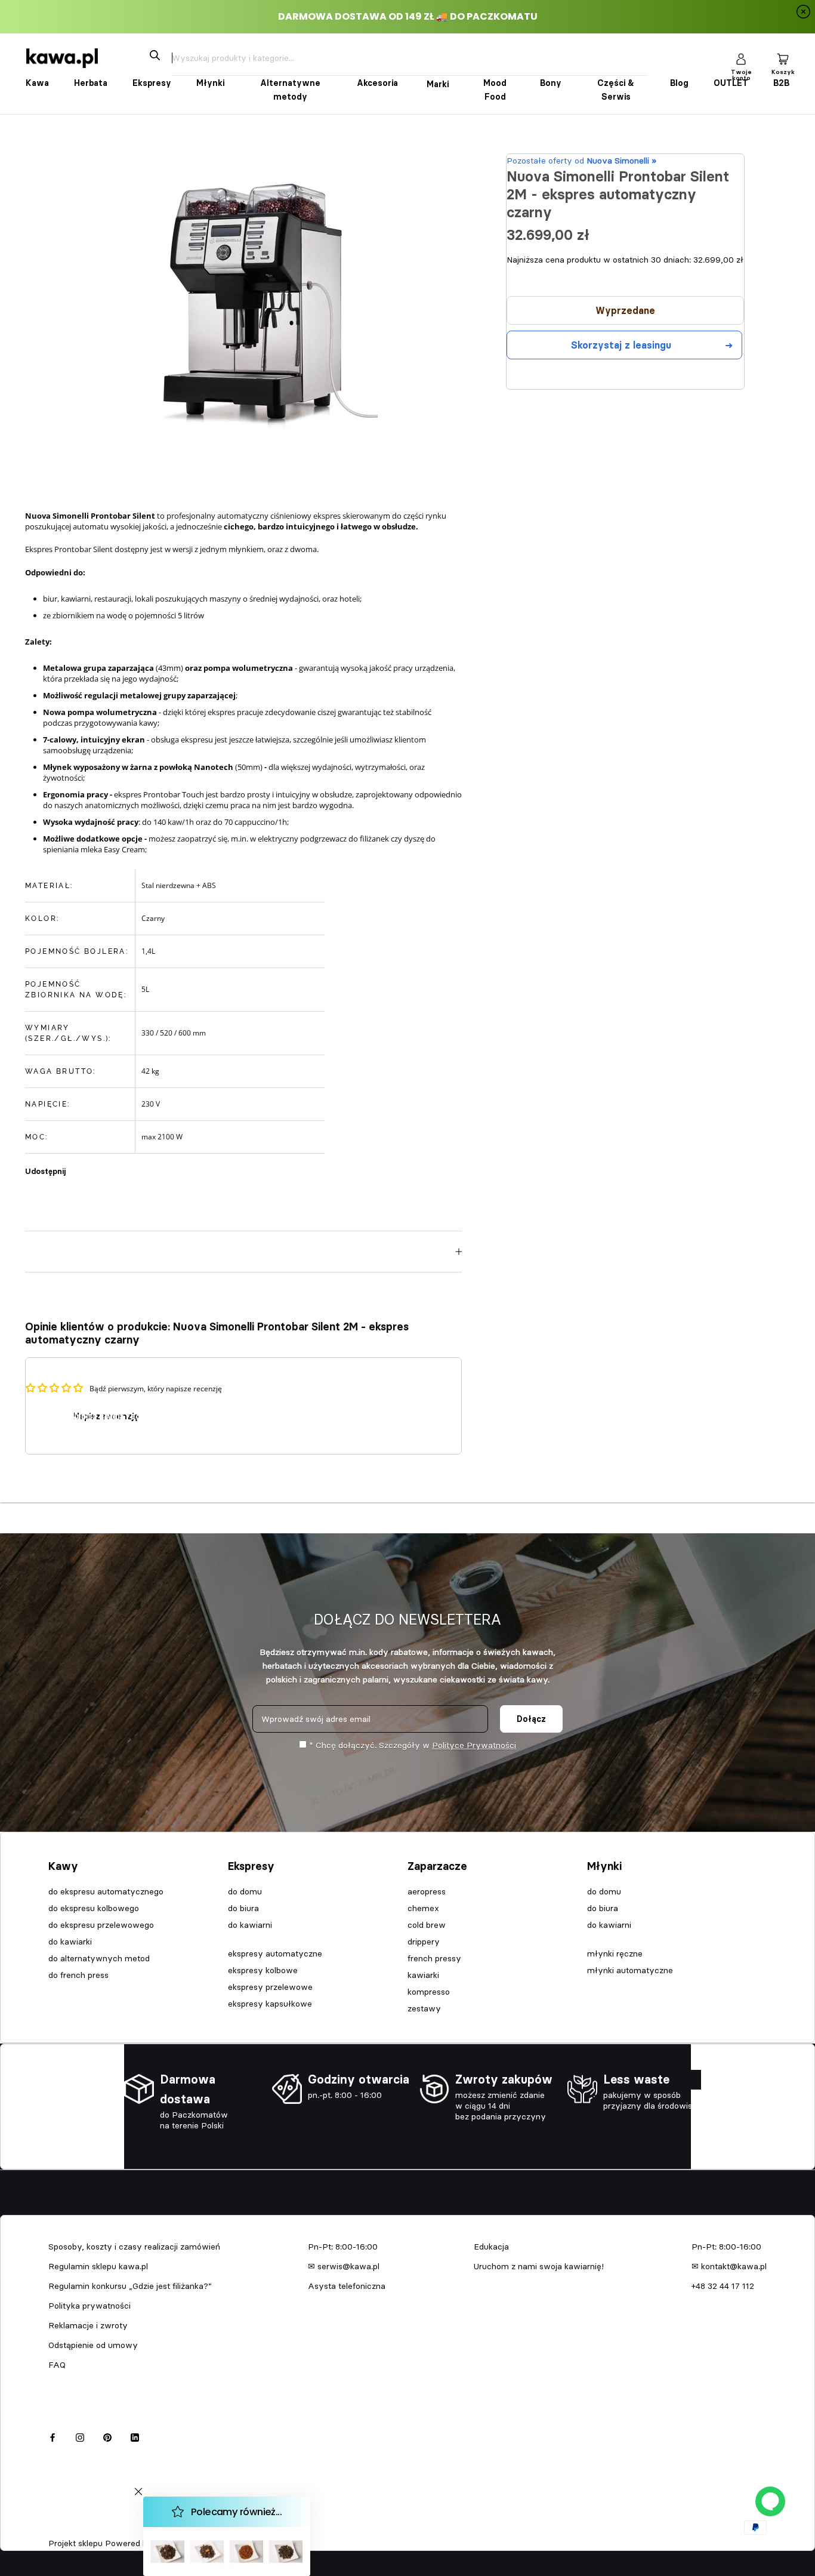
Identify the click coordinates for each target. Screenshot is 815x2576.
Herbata (91, 83)
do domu (245, 1891)
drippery (424, 1942)
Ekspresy (152, 83)
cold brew (427, 1925)
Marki (438, 84)
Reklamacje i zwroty (88, 2325)
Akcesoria (377, 83)
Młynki (210, 83)
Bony (551, 83)
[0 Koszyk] (783, 58)
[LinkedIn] (135, 2436)
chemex (423, 1908)
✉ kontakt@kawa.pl (729, 2266)
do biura (243, 1908)
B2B (781, 83)
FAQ (57, 2365)
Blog (679, 83)
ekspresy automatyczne (275, 1953)
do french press (78, 1975)
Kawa (37, 83)
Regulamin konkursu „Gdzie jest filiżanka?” (130, 2286)
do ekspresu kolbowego (94, 1908)
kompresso (429, 1992)
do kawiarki (70, 1942)
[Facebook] (77, 1165)
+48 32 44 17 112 (723, 2286)
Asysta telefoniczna (347, 2286)
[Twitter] (92, 1165)
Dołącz (531, 1719)
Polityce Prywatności (474, 1745)
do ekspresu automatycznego (106, 1891)
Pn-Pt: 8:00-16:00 (343, 2247)
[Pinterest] (108, 1165)
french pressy (434, 1958)
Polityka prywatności (89, 2306)
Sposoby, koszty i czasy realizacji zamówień (134, 2247)
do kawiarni (250, 1925)
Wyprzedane (625, 310)
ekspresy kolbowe (263, 1970)
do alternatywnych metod (99, 1958)
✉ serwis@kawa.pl (344, 2266)
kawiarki (423, 1975)
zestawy (424, 2008)
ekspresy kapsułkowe (270, 2004)
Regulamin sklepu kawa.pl (98, 2266)
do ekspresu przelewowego (101, 1925)
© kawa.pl (65, 2528)
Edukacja (491, 2247)
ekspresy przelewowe (270, 1987)
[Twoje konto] (741, 58)
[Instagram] (80, 2436)
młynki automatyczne (630, 1970)
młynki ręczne (615, 1953)
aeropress (427, 1891)
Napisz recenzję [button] (106, 1416)
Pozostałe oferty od (581, 161)
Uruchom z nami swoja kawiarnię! (539, 2266)
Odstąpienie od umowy (93, 2345)
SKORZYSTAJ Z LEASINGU (621, 345)
